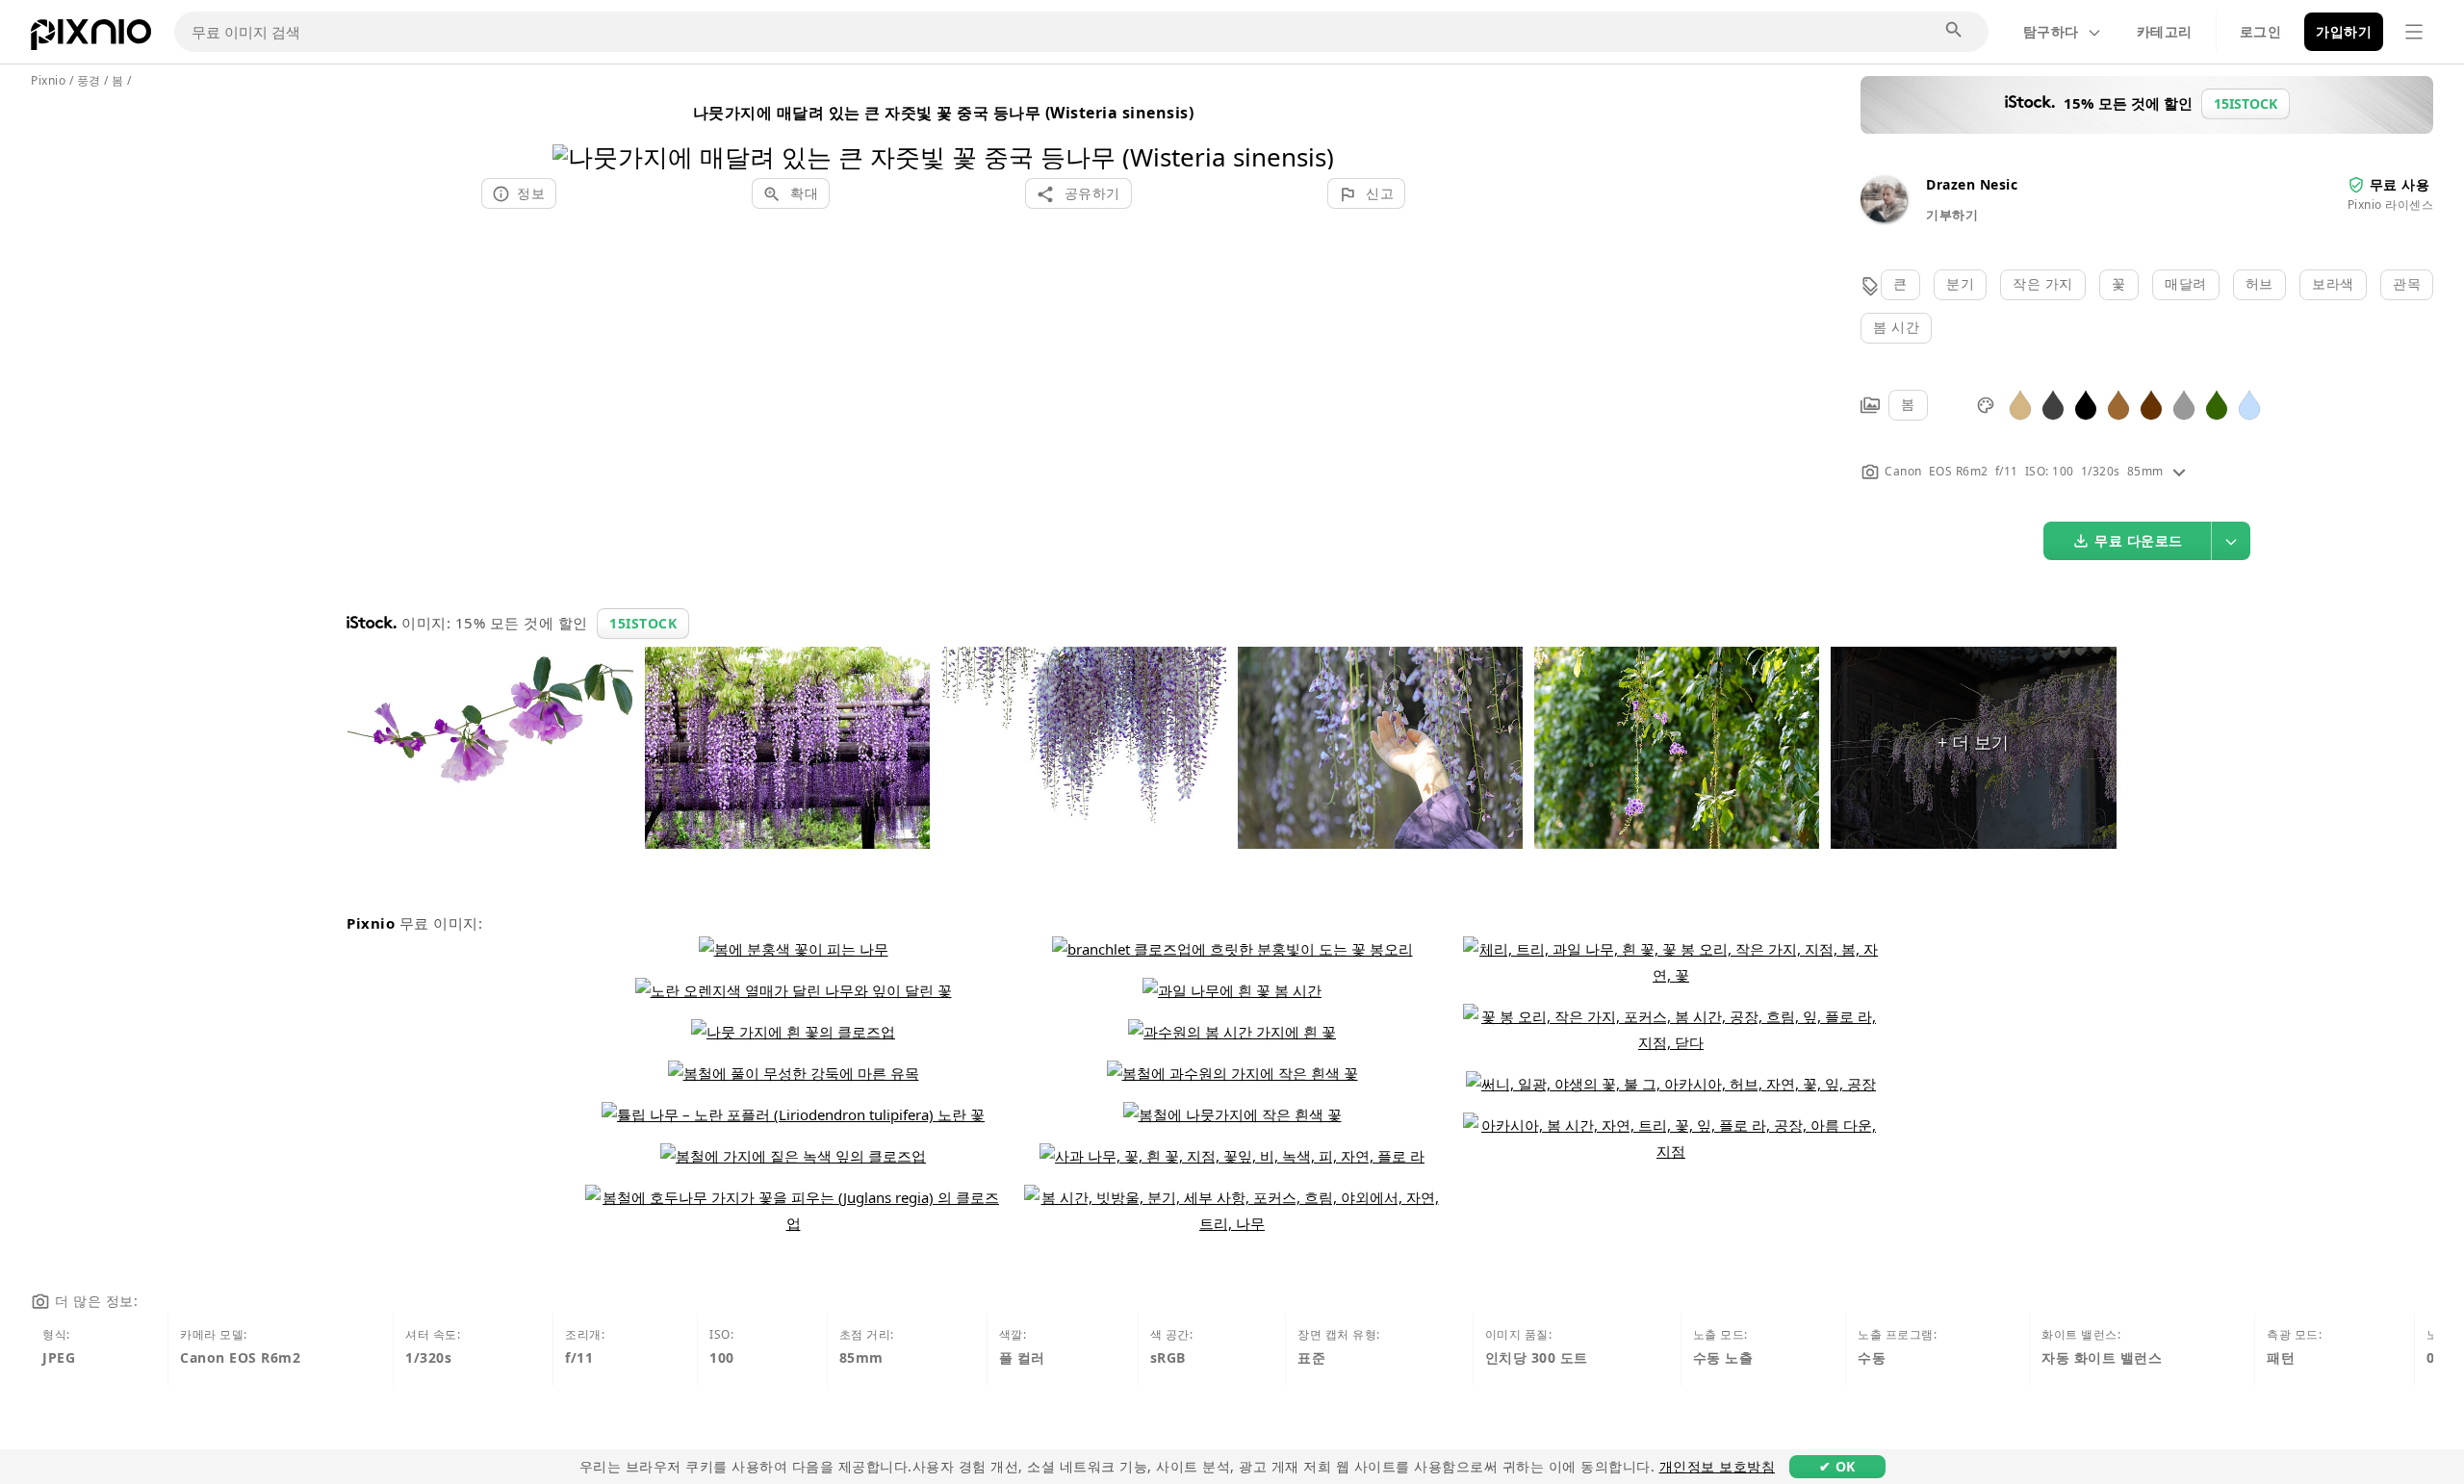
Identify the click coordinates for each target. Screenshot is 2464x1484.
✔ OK (1837, 1466)
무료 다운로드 (2139, 540)
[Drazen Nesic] (1884, 217)
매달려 (2186, 283)
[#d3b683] (2020, 404)
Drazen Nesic (1972, 184)
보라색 (2333, 283)
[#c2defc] (2249, 404)
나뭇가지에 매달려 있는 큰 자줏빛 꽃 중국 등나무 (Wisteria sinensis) (944, 113)
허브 (2259, 283)
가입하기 (2344, 31)
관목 (2407, 283)
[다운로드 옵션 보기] (2231, 541)
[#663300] (2151, 404)
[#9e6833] (2118, 404)
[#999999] (2184, 404)
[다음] (1312, 132)
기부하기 (1952, 215)
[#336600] (2217, 404)
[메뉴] (2414, 32)
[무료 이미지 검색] (1955, 31)
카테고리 (2165, 31)
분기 (1960, 283)
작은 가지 (2043, 283)
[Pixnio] (91, 38)
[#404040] (2053, 404)
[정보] (2179, 471)
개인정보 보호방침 (1718, 1466)
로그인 (2261, 31)
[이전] (574, 132)
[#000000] (2086, 404)
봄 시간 (1896, 327)
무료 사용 (2400, 184)
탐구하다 (2051, 31)
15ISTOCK (643, 623)
